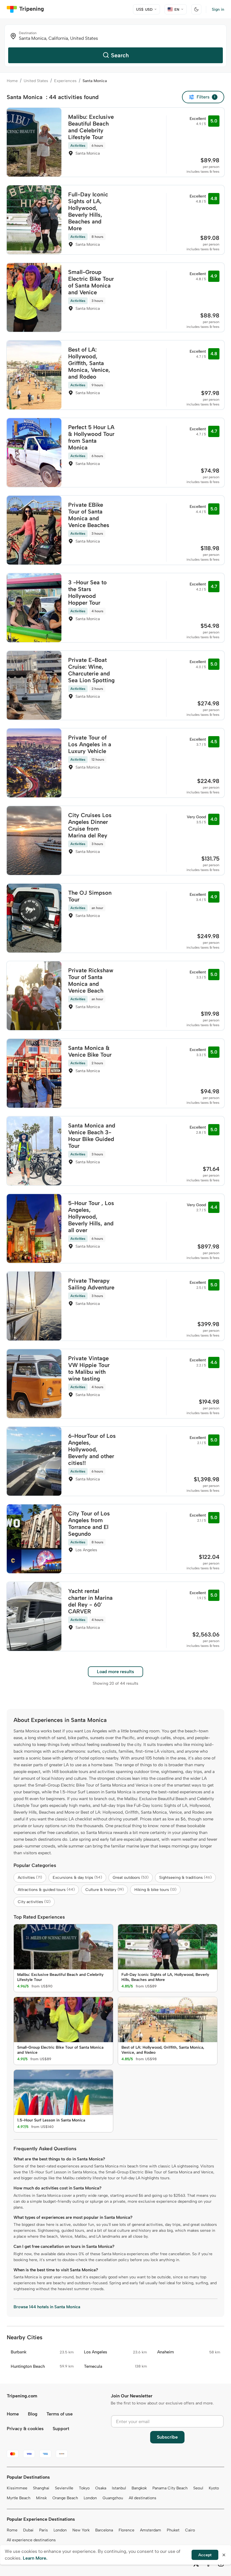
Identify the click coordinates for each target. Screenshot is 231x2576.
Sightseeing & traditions (185, 1878)
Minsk (41, 2498)
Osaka (101, 2488)
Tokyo (84, 2488)
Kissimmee (17, 2488)
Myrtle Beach (19, 2498)
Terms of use (60, 2414)
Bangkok (139, 2488)
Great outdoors (131, 1878)
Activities (30, 1878)
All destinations (143, 2498)
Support (61, 2429)
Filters (206, 97)
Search (120, 55)
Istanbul (119, 2488)
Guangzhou (113, 2498)
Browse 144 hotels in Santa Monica (47, 2307)
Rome (12, 2530)
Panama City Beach (170, 2488)
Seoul (198, 2488)
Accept (205, 2555)
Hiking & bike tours (155, 1890)
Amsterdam (151, 2530)
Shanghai (41, 2488)
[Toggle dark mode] (196, 9)
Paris (44, 2530)
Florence (126, 2530)
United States (36, 81)
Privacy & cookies (25, 2429)
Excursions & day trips (77, 1878)
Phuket (173, 2530)
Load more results (115, 1672)
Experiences (65, 81)
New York (81, 2530)
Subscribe (167, 2437)
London (90, 2498)
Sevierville (64, 2488)
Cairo (190, 2530)
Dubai (28, 2530)
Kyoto (214, 2488)
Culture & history (105, 1890)
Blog (33, 2414)
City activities (34, 1902)
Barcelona (104, 2530)
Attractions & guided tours (46, 1890)
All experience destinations (31, 2540)
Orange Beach (65, 2498)
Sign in (218, 9)
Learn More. (35, 2558)
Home (12, 81)
